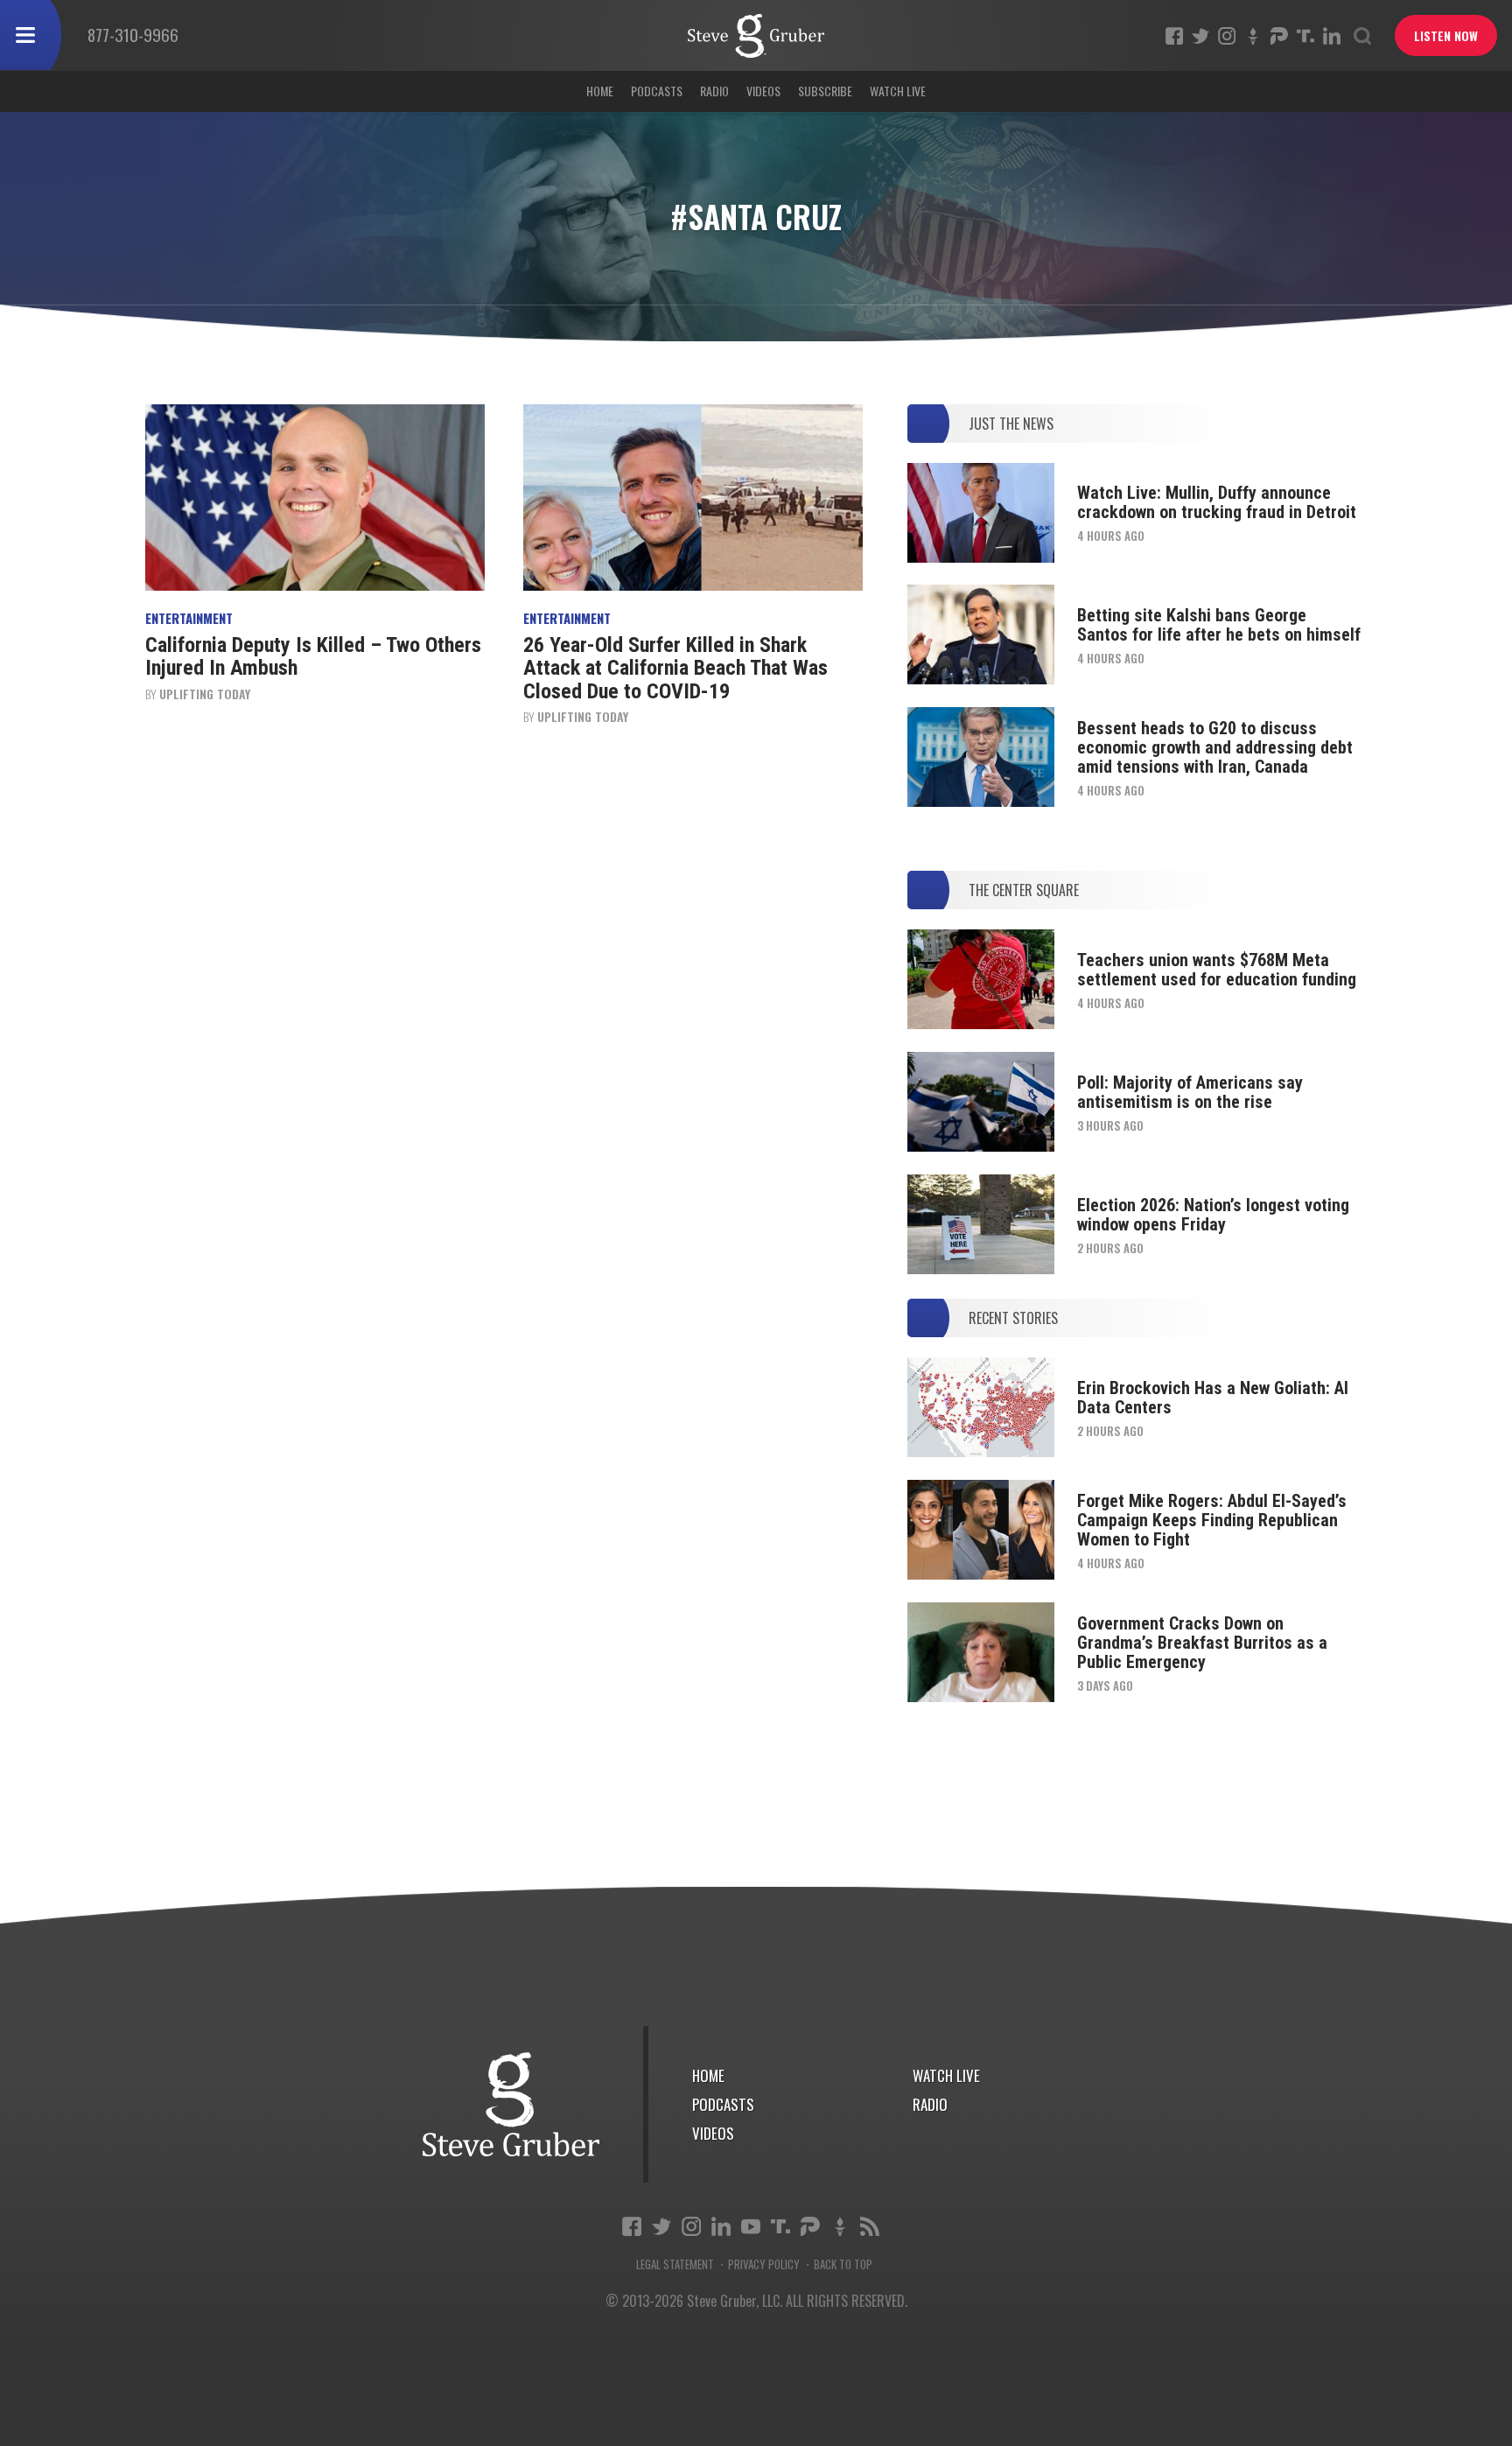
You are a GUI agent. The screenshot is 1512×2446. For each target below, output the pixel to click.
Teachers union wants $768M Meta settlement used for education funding (1217, 970)
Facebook (1174, 36)
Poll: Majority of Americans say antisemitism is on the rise (1190, 1092)
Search (1362, 36)
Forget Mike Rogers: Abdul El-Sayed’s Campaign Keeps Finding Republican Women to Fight (1212, 1520)
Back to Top (843, 2264)
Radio (714, 91)
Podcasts (657, 91)
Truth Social (780, 2226)
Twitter (1200, 36)
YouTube (751, 2226)
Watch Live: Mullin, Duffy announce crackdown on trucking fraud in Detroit (1217, 502)
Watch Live (898, 91)
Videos (763, 91)
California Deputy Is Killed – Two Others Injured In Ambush (313, 656)
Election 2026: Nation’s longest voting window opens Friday (1213, 1215)
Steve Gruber (511, 2104)
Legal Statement (675, 2264)
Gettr (1253, 36)
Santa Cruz (756, 36)
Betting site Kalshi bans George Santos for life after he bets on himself (1219, 625)
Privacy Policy (764, 2264)
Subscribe (825, 91)
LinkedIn (1332, 36)
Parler (1279, 36)
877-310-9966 (133, 34)
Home (600, 91)
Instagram (1227, 36)
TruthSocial (1305, 36)
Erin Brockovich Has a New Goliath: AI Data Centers (1213, 1398)
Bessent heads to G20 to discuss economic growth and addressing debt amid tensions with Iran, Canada (1215, 747)
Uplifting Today (205, 694)
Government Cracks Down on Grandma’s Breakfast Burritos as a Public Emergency (1202, 1643)
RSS (870, 2226)
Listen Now (1446, 35)
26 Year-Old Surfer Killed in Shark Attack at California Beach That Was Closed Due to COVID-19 (675, 668)
